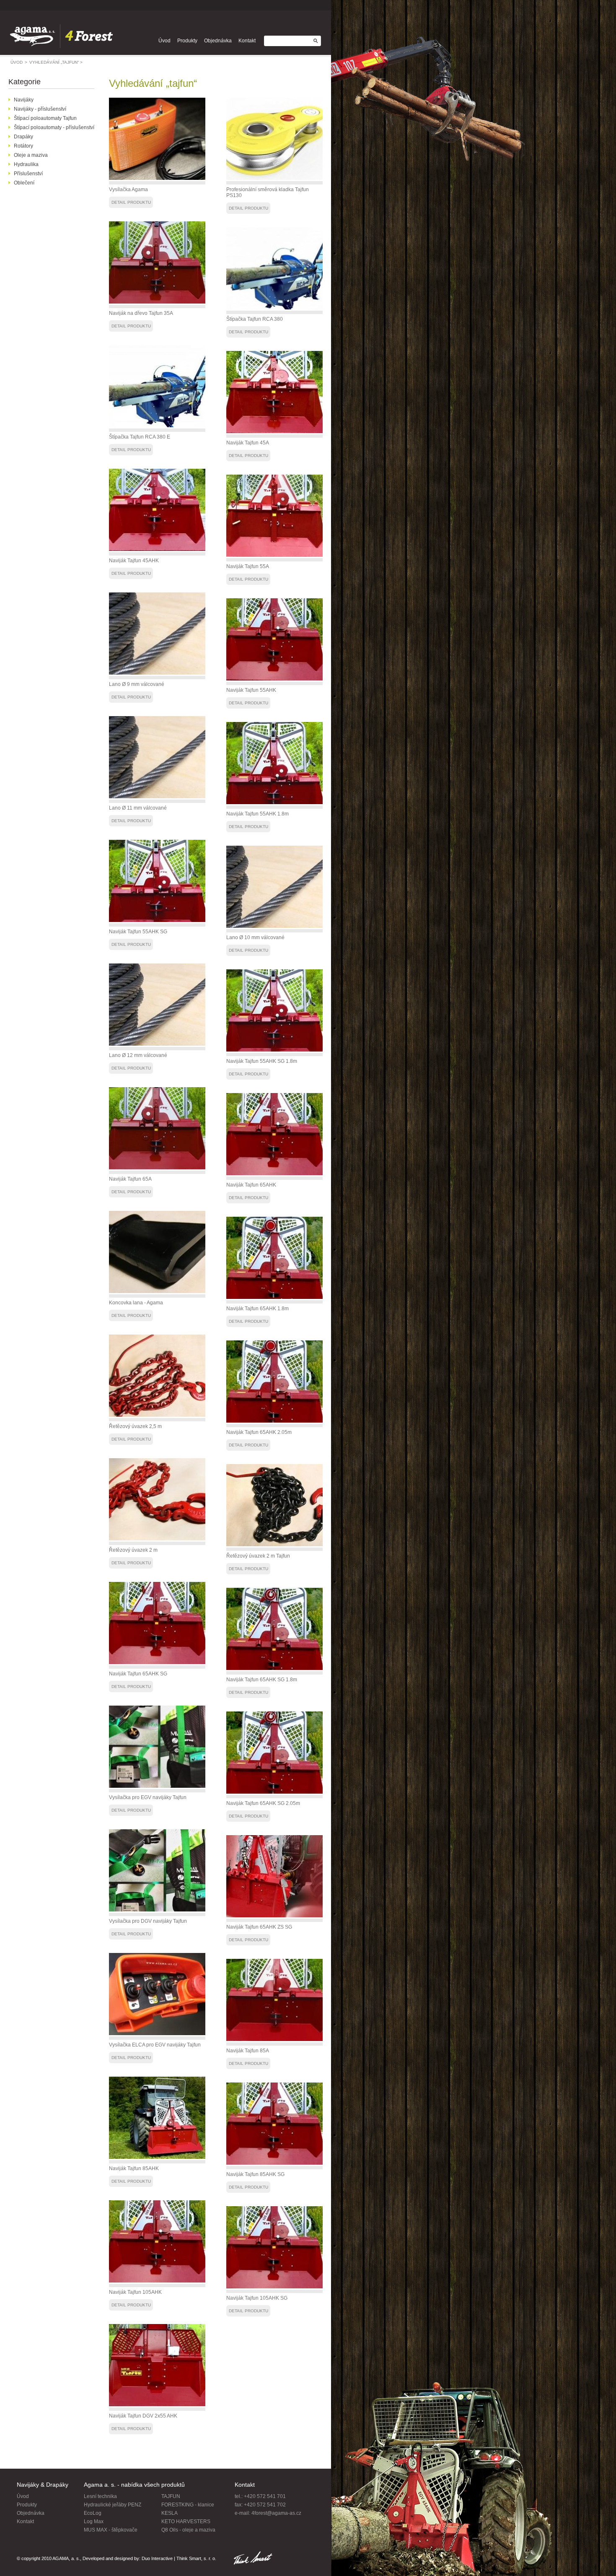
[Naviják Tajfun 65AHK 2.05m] (274, 1421)
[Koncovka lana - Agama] (157, 1291)
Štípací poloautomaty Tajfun (45, 118)
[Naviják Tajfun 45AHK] (157, 549)
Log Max (94, 2521)
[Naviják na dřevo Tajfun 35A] (157, 302)
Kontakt (247, 41)
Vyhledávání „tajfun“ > (56, 62)
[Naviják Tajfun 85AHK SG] (274, 2163)
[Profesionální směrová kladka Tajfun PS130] (274, 178)
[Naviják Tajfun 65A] (157, 1168)
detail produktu (131, 202)
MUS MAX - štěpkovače (111, 2530)
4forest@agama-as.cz (276, 2513)
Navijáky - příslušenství (40, 109)
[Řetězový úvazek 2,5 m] (157, 1415)
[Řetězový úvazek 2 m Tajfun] (274, 1545)
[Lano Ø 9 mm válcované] (157, 673)
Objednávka (218, 41)
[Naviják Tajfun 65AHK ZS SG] (274, 1916)
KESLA (170, 2513)
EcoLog (93, 2513)
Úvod (164, 41)
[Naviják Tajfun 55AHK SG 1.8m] (274, 1050)
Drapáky (23, 137)
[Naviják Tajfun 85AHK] (157, 2157)
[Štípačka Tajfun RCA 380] (274, 308)
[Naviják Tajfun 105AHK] (157, 2281)
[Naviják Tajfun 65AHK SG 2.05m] (274, 1792)
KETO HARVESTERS (186, 2521)
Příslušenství (28, 174)
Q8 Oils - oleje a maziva (188, 2530)
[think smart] (253, 2559)
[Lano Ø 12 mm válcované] (157, 1044)
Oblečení (24, 183)
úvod (19, 62)
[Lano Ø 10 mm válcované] (274, 926)
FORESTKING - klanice (188, 2505)
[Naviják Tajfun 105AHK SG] (274, 2287)
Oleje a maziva (31, 155)
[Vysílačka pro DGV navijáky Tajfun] (157, 1910)
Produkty (187, 41)
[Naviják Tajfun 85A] (274, 2039)
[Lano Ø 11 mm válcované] (157, 797)
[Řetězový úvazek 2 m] (157, 1539)
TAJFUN (171, 2496)
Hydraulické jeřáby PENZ (113, 2505)
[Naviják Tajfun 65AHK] (274, 1174)
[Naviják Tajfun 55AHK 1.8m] (274, 802)
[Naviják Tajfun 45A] (274, 431)
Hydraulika (26, 164)
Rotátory (23, 146)
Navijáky (24, 100)
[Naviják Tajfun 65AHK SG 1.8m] (274, 1668)
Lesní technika (100, 2496)
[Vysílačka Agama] (157, 178)
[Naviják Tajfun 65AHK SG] (157, 1662)
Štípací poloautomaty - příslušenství (54, 127)
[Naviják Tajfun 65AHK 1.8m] (274, 1297)
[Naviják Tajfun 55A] (274, 555)
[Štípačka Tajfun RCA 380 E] (157, 426)
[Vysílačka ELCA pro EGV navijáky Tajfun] (157, 2033)
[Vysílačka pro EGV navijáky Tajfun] (157, 1786)
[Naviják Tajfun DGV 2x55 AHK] (157, 2405)
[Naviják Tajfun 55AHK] (274, 679)
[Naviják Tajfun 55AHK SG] (157, 920)
